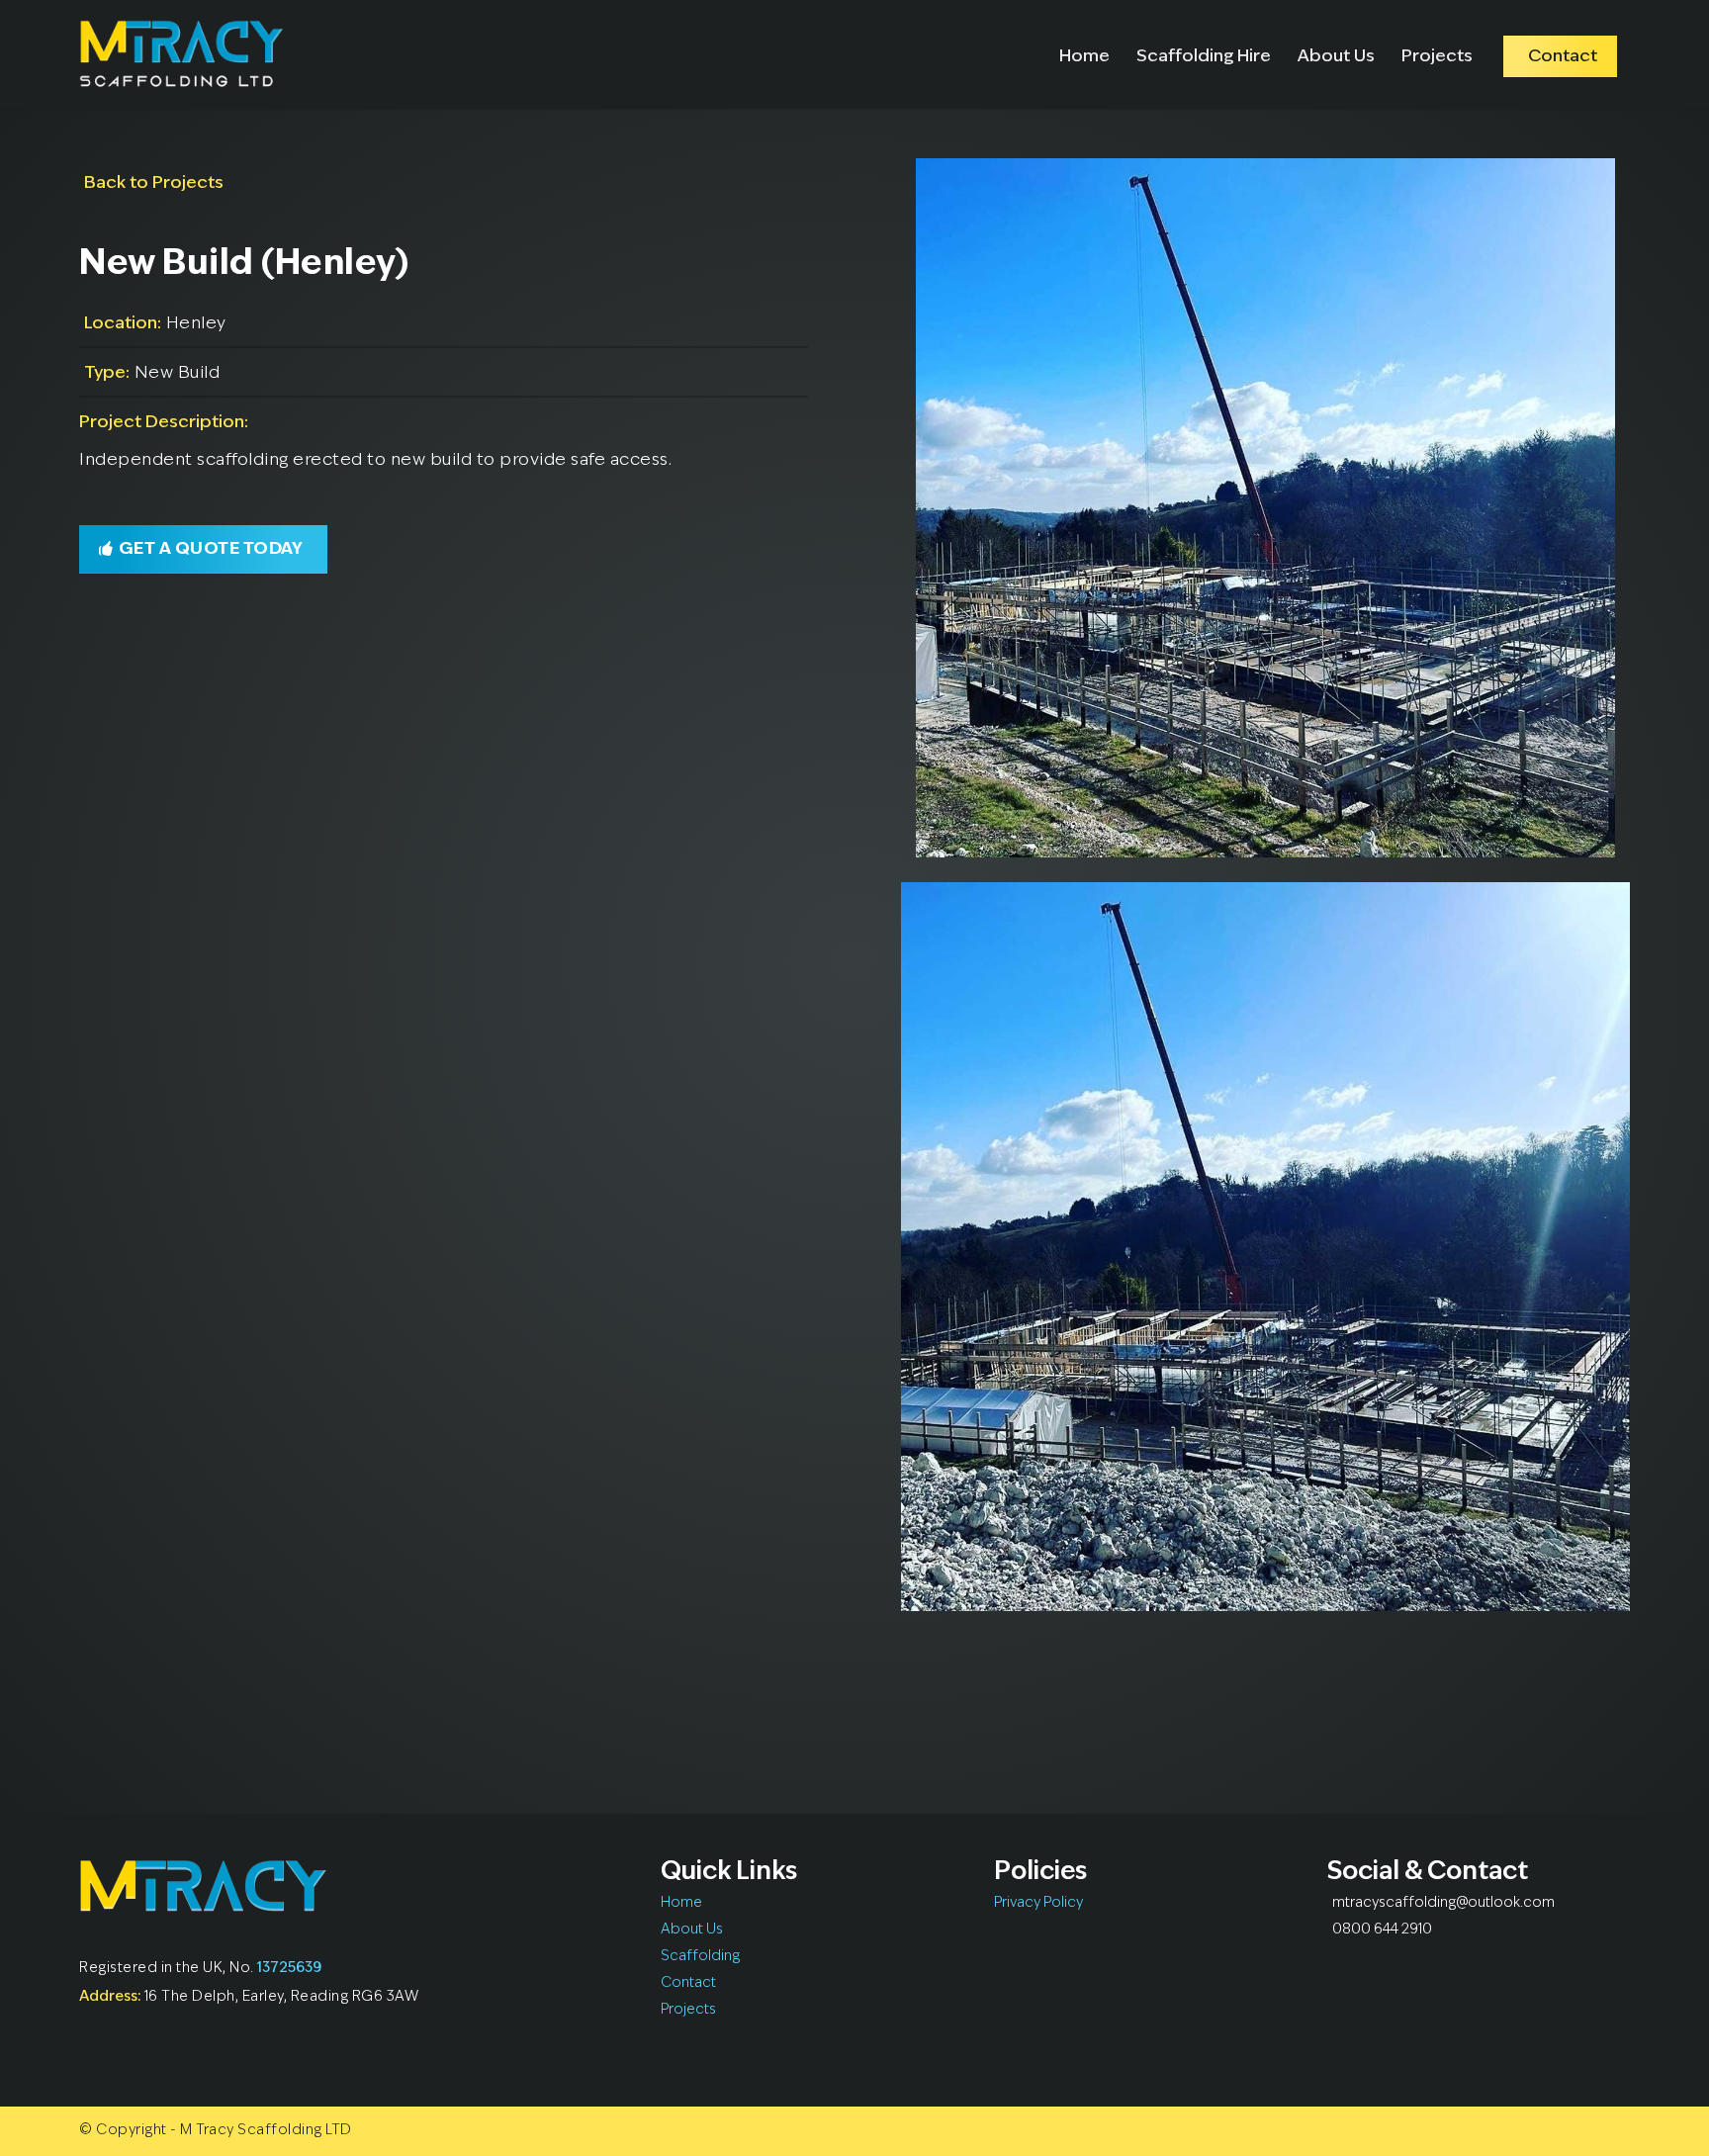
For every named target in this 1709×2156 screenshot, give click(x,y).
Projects (688, 2010)
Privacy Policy (1038, 1903)
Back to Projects (154, 183)
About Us (692, 1930)
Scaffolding (700, 1957)
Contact (688, 1983)
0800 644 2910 (1382, 1930)
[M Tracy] (181, 54)
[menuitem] (1084, 54)
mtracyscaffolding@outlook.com (1443, 1903)
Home (681, 1903)
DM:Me (1403, 2005)
